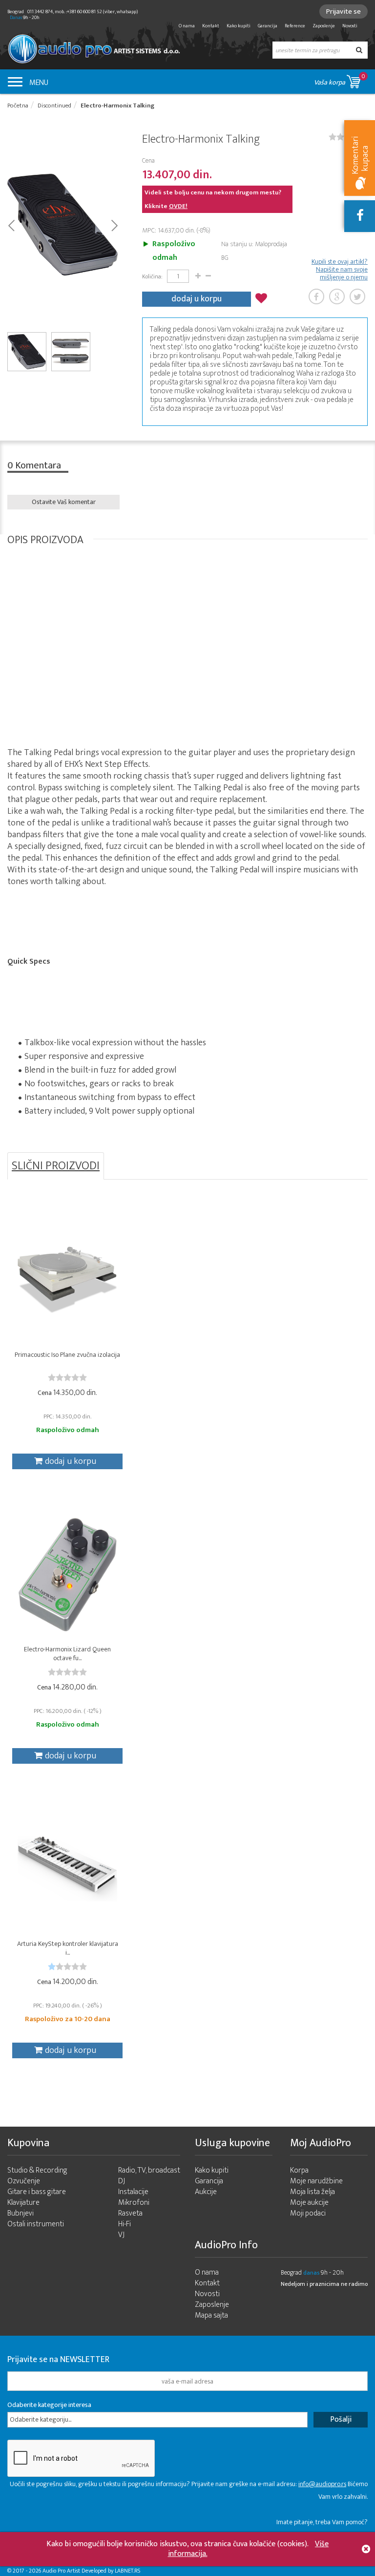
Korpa (299, 2170)
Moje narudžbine (316, 2181)
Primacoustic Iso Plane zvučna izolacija (67, 1355)
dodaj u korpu (197, 299)
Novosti (350, 26)
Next (114, 225)
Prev (11, 225)
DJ (122, 2181)
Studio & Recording (37, 2170)
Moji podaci (308, 2213)
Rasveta (130, 2213)
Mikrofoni (134, 2203)
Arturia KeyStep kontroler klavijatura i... (68, 1948)
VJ (121, 2235)
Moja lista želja (312, 2192)
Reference (295, 26)
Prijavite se (344, 11)
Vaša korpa (340, 80)
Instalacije (133, 2192)
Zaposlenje (324, 26)
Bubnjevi (21, 2213)
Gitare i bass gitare (37, 2192)
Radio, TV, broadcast (149, 2170)
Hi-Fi (125, 2224)
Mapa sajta (211, 2315)
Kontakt (211, 26)
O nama (187, 26)
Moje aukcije (309, 2203)
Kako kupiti (239, 26)
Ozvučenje (24, 2181)
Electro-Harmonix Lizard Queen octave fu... (67, 1654)
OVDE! (178, 206)
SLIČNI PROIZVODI (56, 1166)
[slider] (67, 1377)
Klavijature (23, 2203)
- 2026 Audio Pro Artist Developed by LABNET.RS (83, 2571)
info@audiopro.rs (322, 2484)
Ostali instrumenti (36, 2224)
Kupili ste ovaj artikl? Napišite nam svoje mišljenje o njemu (340, 270)
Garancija (268, 26)
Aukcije (206, 2192)
